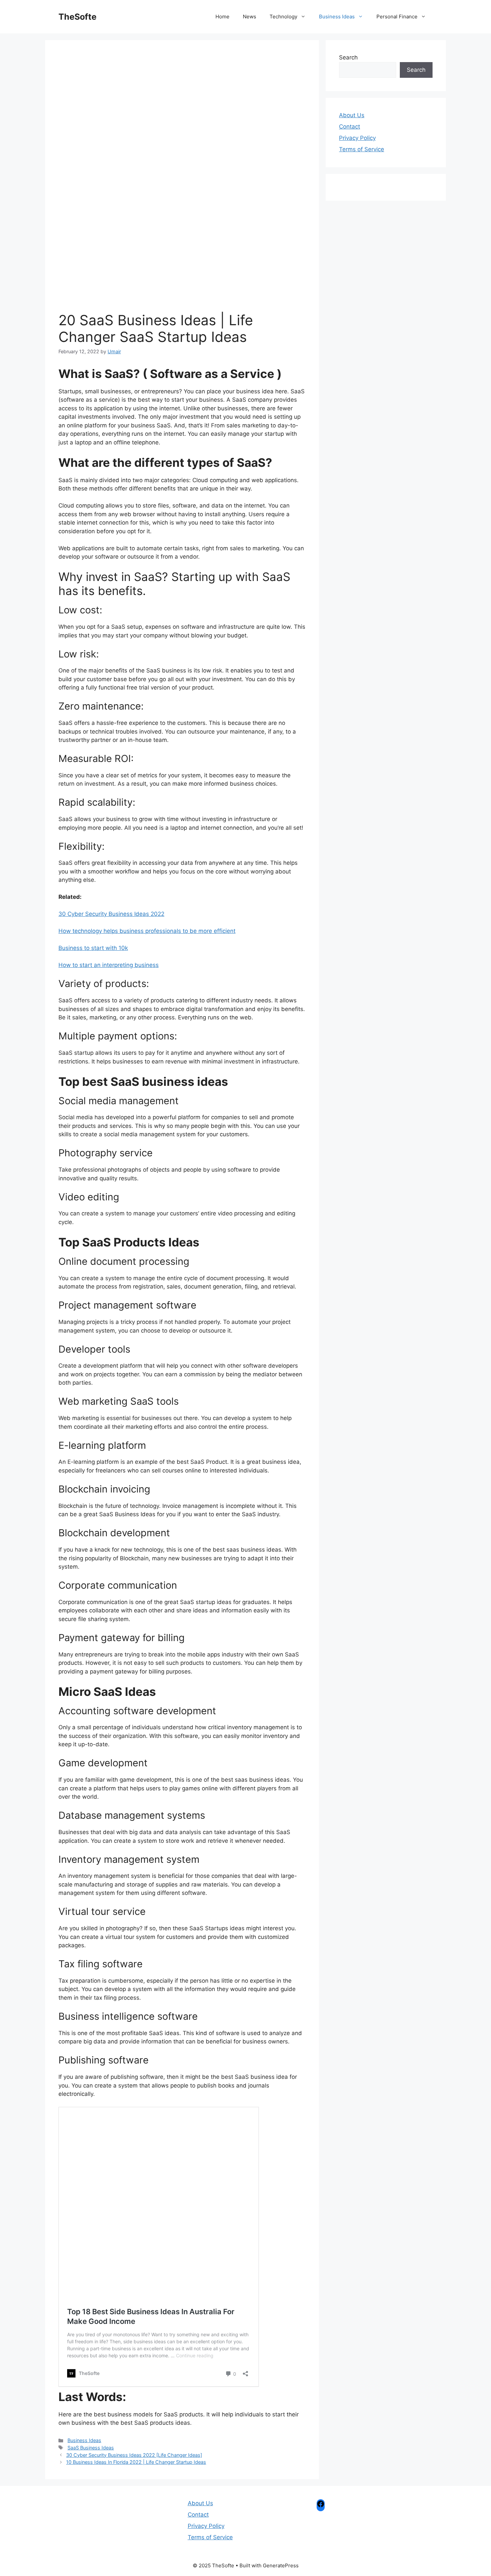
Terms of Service (362, 149)
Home (222, 17)
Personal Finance (397, 17)
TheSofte (77, 17)
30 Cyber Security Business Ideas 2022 (111, 914)
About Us (352, 115)
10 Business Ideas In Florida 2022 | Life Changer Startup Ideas (136, 2462)
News (250, 17)
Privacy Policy (357, 138)
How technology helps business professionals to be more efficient (147, 931)
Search (348, 57)
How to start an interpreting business (109, 965)
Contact (350, 127)
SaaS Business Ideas (91, 2448)
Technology (283, 17)
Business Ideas (337, 17)
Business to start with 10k (93, 948)
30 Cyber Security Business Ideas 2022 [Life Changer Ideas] (134, 2455)
